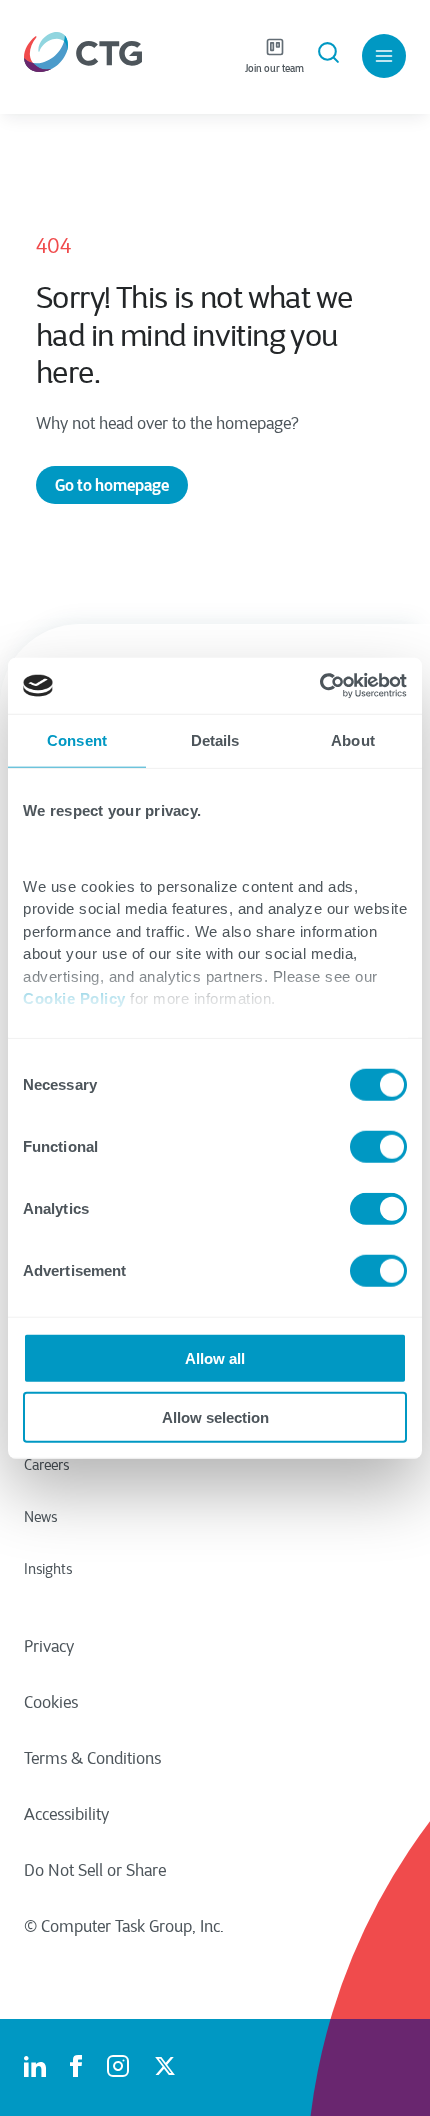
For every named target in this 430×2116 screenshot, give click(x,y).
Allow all (215, 1358)
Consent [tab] (77, 739)
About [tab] (353, 739)
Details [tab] (215, 739)
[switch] (378, 1147)
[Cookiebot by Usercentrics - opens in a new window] (319, 686)
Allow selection (215, 1416)
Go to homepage (112, 485)
